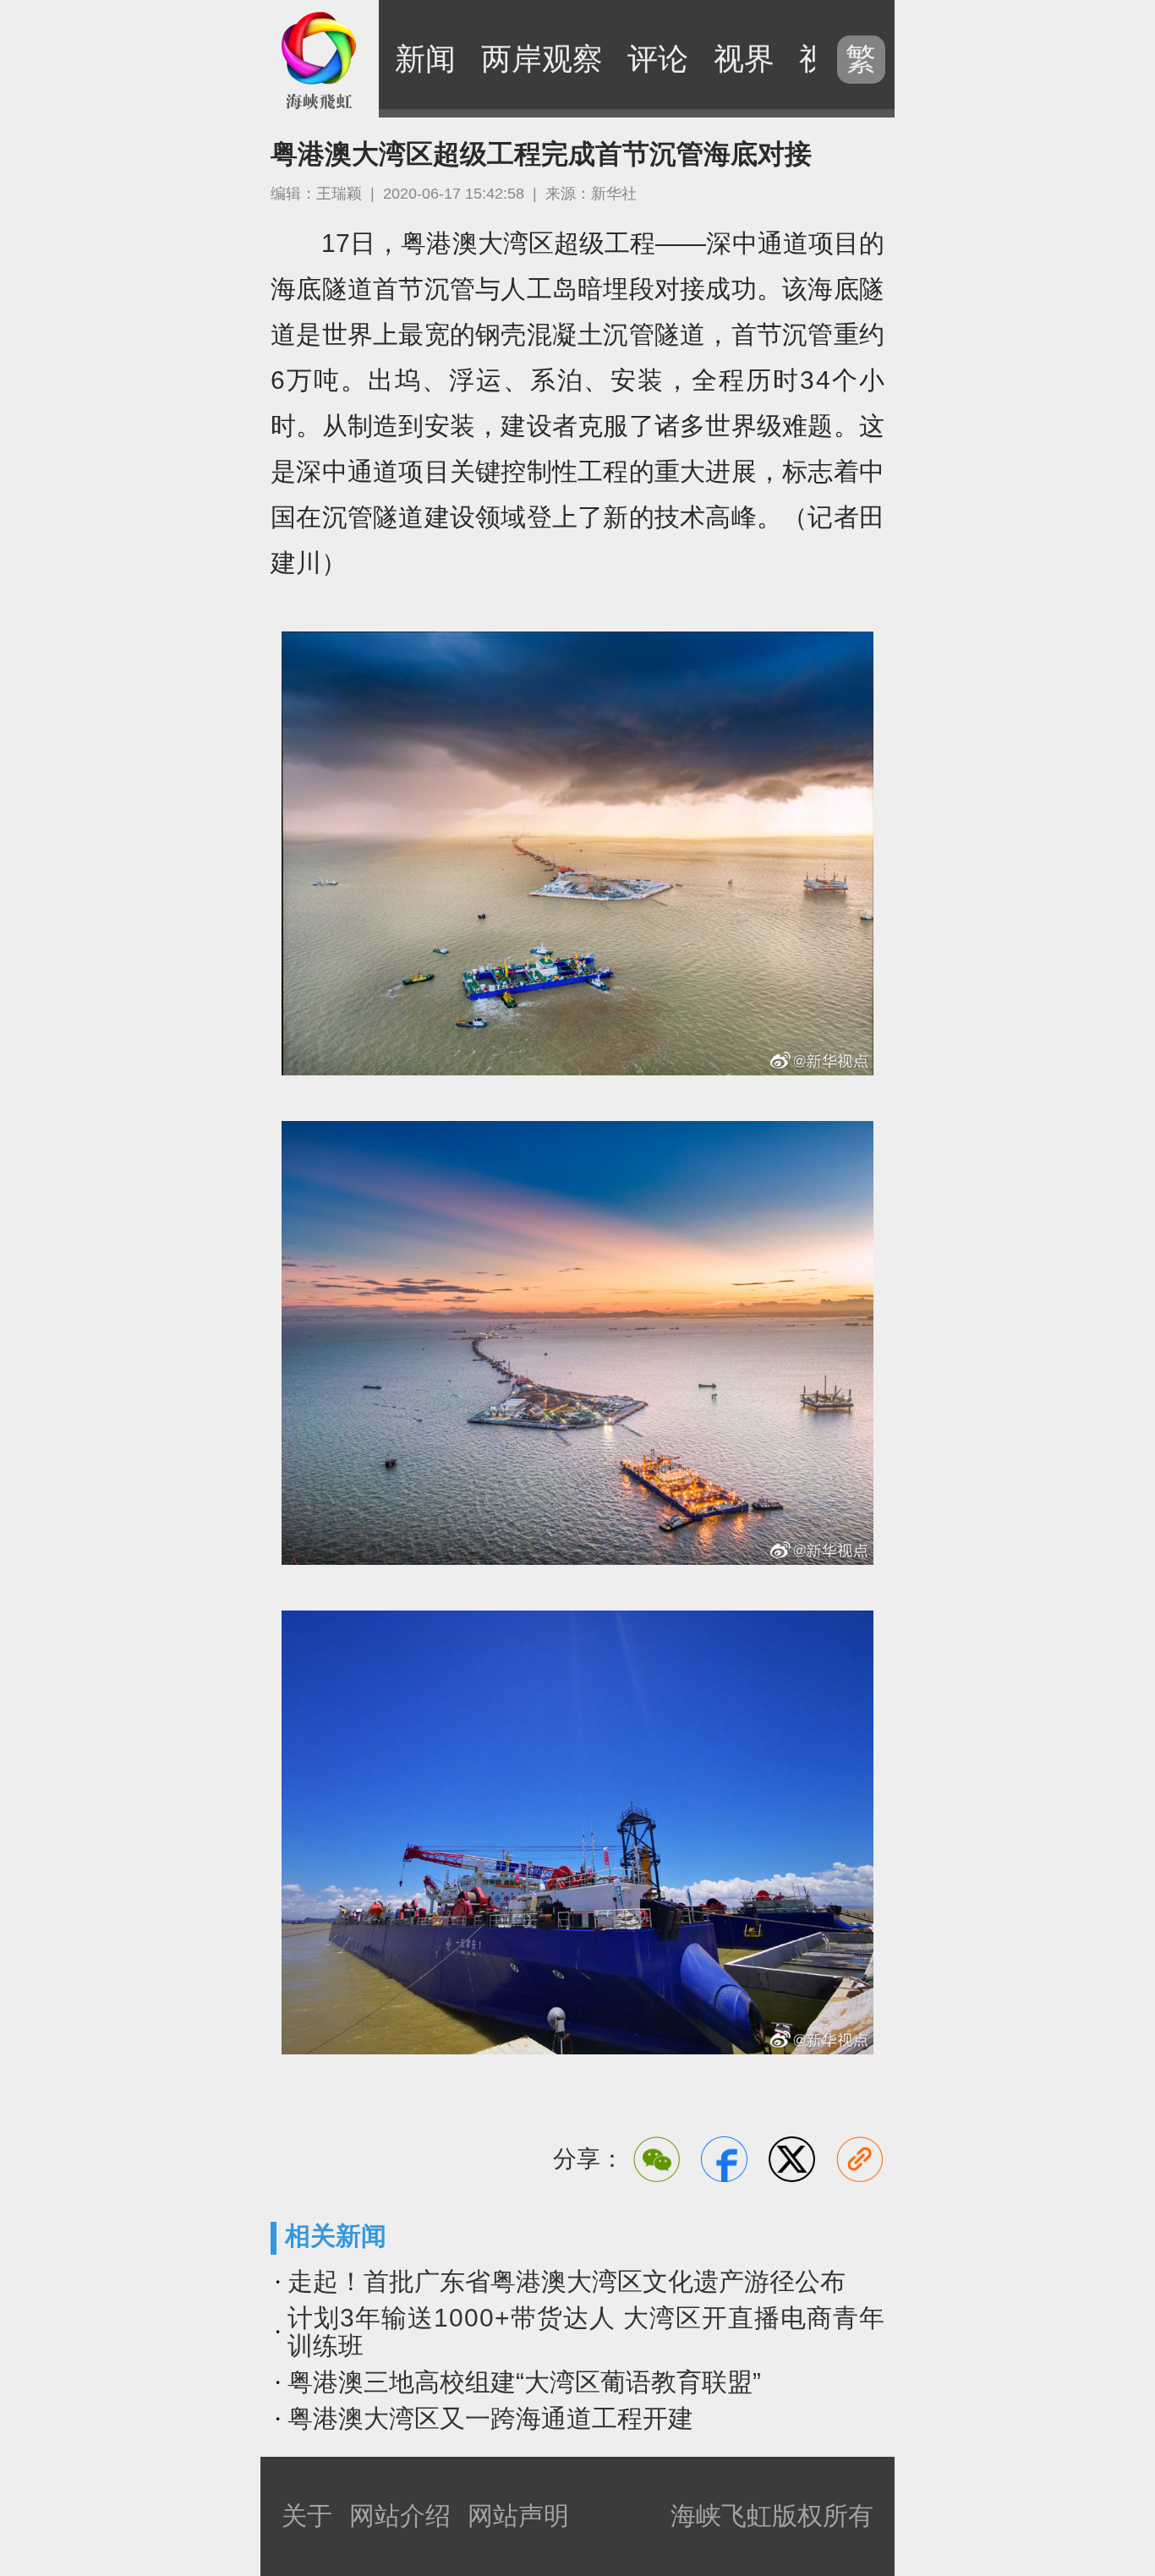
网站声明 (518, 2516)
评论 (658, 59)
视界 (744, 59)
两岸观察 (542, 59)
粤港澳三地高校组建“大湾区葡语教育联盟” (524, 2382)
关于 (307, 2516)
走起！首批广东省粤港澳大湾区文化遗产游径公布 (567, 2281)
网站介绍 (400, 2516)
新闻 (425, 59)
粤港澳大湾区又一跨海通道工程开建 (490, 2418)
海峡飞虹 (320, 59)
